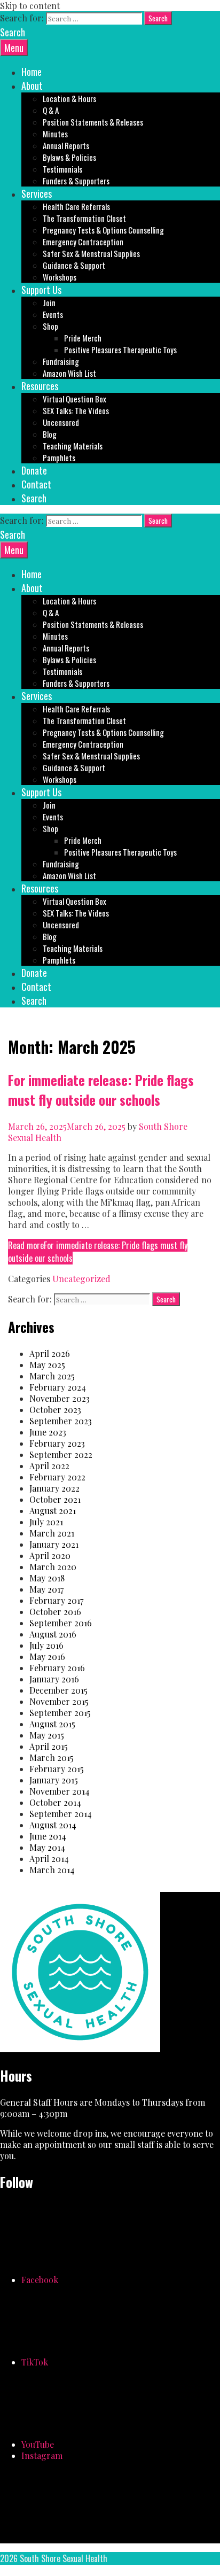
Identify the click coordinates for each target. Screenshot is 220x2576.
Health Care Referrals (76, 206)
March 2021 (52, 1533)
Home (32, 72)
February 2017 (56, 1600)
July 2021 (46, 1522)
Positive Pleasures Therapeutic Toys (120, 350)
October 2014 (55, 1802)
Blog (50, 434)
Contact (36, 484)
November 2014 (60, 1791)
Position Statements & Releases (93, 122)
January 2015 (54, 1780)
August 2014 (53, 1825)
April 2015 (49, 1746)
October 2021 (55, 1499)
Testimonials (62, 169)
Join (49, 302)
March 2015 (52, 1758)
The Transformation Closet (84, 218)
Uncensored (61, 422)
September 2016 (61, 1623)
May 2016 (47, 1656)
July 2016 (46, 1645)
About (32, 86)
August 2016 (53, 1634)
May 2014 (47, 1847)
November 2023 (60, 1398)
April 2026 (50, 1353)
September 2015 (60, 1713)
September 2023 (61, 1421)
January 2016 (54, 1679)
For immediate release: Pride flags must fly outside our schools (101, 1090)
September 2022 (61, 1454)
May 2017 (46, 1589)
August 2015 (52, 1724)
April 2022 (49, 1466)
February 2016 (57, 1668)
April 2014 (49, 1859)
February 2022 (57, 1477)
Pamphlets (59, 457)
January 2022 (54, 1488)
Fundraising (61, 361)
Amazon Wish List (69, 373)
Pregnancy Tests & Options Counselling (103, 230)
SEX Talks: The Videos (76, 410)
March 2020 (53, 1567)
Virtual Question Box (74, 399)
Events (53, 314)
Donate (34, 470)
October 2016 (55, 1612)
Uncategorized (81, 1279)
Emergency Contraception (83, 242)
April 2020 (50, 1555)
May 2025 (47, 1365)
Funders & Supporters (76, 181)
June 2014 (48, 1836)
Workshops (60, 277)
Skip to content (30, 6)
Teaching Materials (73, 446)
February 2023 (57, 1443)
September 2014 (61, 1814)
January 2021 (54, 1544)
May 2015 (47, 1735)
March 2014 (52, 1870)
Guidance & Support (74, 265)
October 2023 (55, 1410)
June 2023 (48, 1432)
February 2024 (58, 1387)
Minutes (55, 134)
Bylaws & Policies (69, 157)
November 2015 (59, 1701)
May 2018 (47, 1578)
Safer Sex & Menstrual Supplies (91, 253)
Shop (50, 326)
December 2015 (58, 1690)
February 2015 (57, 1769)
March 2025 (52, 1376)
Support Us (41, 290)
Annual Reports (66, 145)
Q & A (51, 110)
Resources (40, 386)
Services (37, 193)
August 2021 (53, 1511)
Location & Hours (69, 98)
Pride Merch (83, 338)
